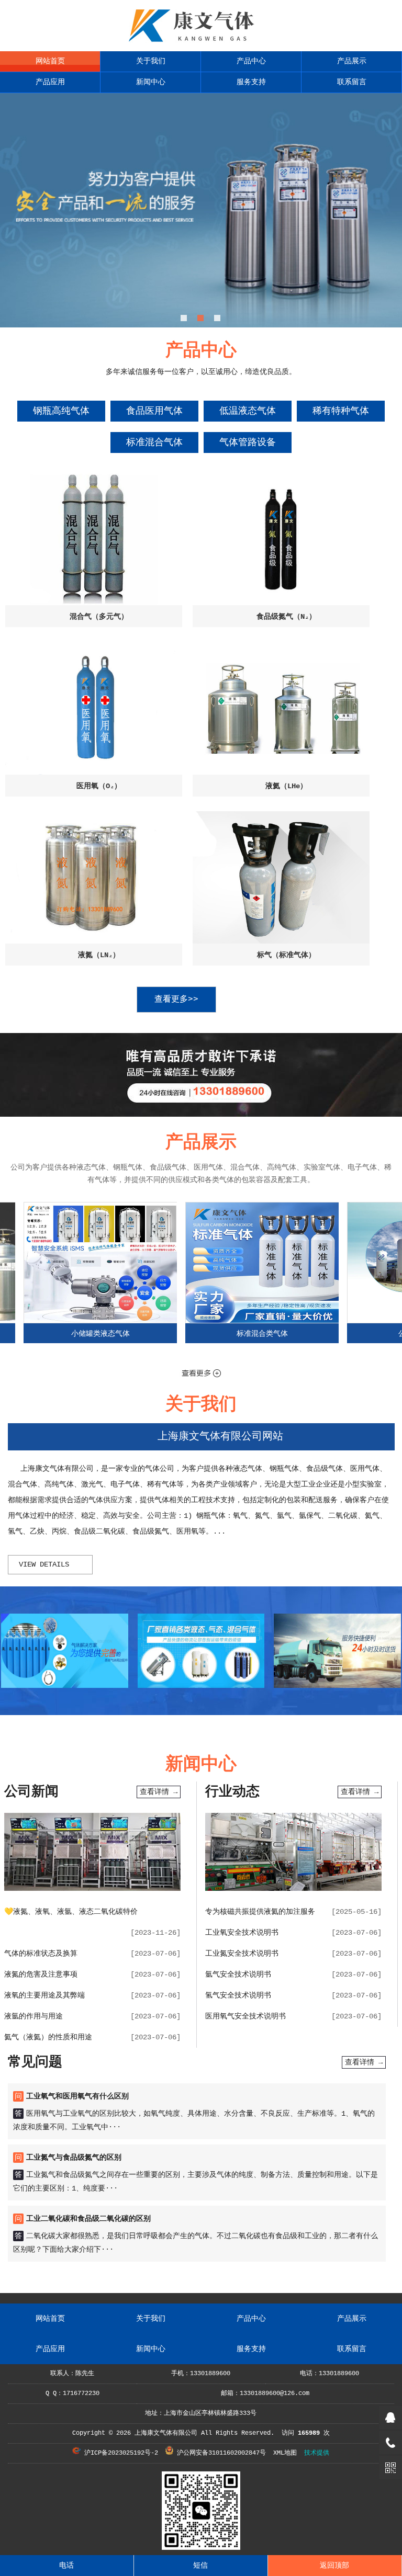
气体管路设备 (248, 442)
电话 (66, 2566)
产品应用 (50, 82)
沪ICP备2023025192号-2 (119, 2453)
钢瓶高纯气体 (61, 411)
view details (44, 1564)
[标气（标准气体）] (281, 877)
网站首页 (50, 61)
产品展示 (352, 61)
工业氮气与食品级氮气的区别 (74, 2158)
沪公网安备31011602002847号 (220, 2453)
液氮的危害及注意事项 (41, 1974)
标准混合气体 (154, 442)
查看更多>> (176, 1000)
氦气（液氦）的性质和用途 (48, 2037)
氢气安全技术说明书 (238, 1995)
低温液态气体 (248, 411)
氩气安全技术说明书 (238, 1974)
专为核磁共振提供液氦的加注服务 (260, 1912)
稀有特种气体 (341, 411)
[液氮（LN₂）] (94, 877)
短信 (200, 2566)
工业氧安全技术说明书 (242, 1933)
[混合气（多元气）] (94, 539)
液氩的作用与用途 (33, 2016)
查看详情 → (159, 1792)
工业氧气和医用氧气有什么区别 (77, 2096)
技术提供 (317, 2453)
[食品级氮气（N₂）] (281, 539)
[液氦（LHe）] (281, 708)
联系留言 (352, 82)
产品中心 (251, 61)
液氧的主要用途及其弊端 (44, 1995)
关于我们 (151, 61)
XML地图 (285, 2453)
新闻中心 (151, 82)
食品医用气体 (154, 411)
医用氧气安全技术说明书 (245, 2016)
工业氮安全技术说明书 (242, 1954)
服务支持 (251, 82)
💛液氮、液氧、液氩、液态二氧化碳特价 (71, 1912)
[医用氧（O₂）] (94, 708)
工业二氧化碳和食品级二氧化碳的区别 (88, 2219)
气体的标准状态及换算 (41, 1954)
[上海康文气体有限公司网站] (201, 42)
